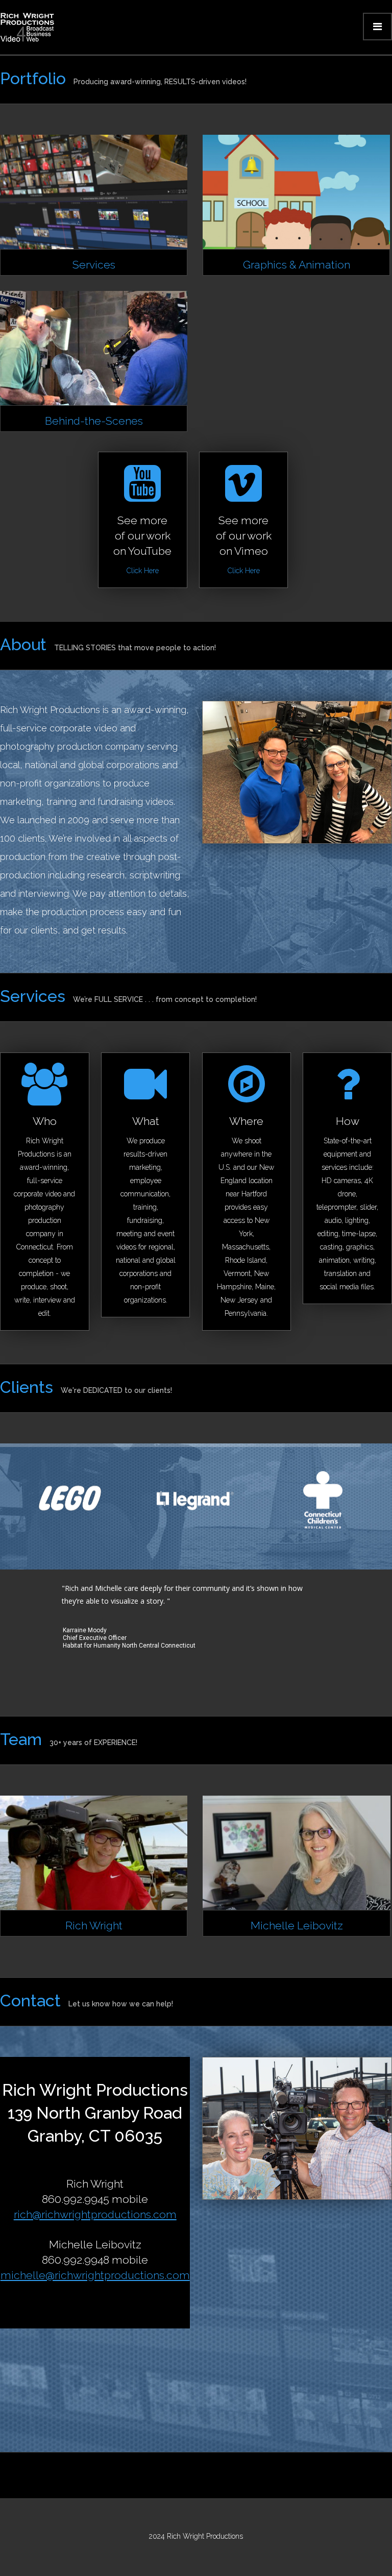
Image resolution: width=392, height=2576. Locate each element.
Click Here (143, 571)
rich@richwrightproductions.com (95, 2214)
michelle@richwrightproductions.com (95, 2275)
